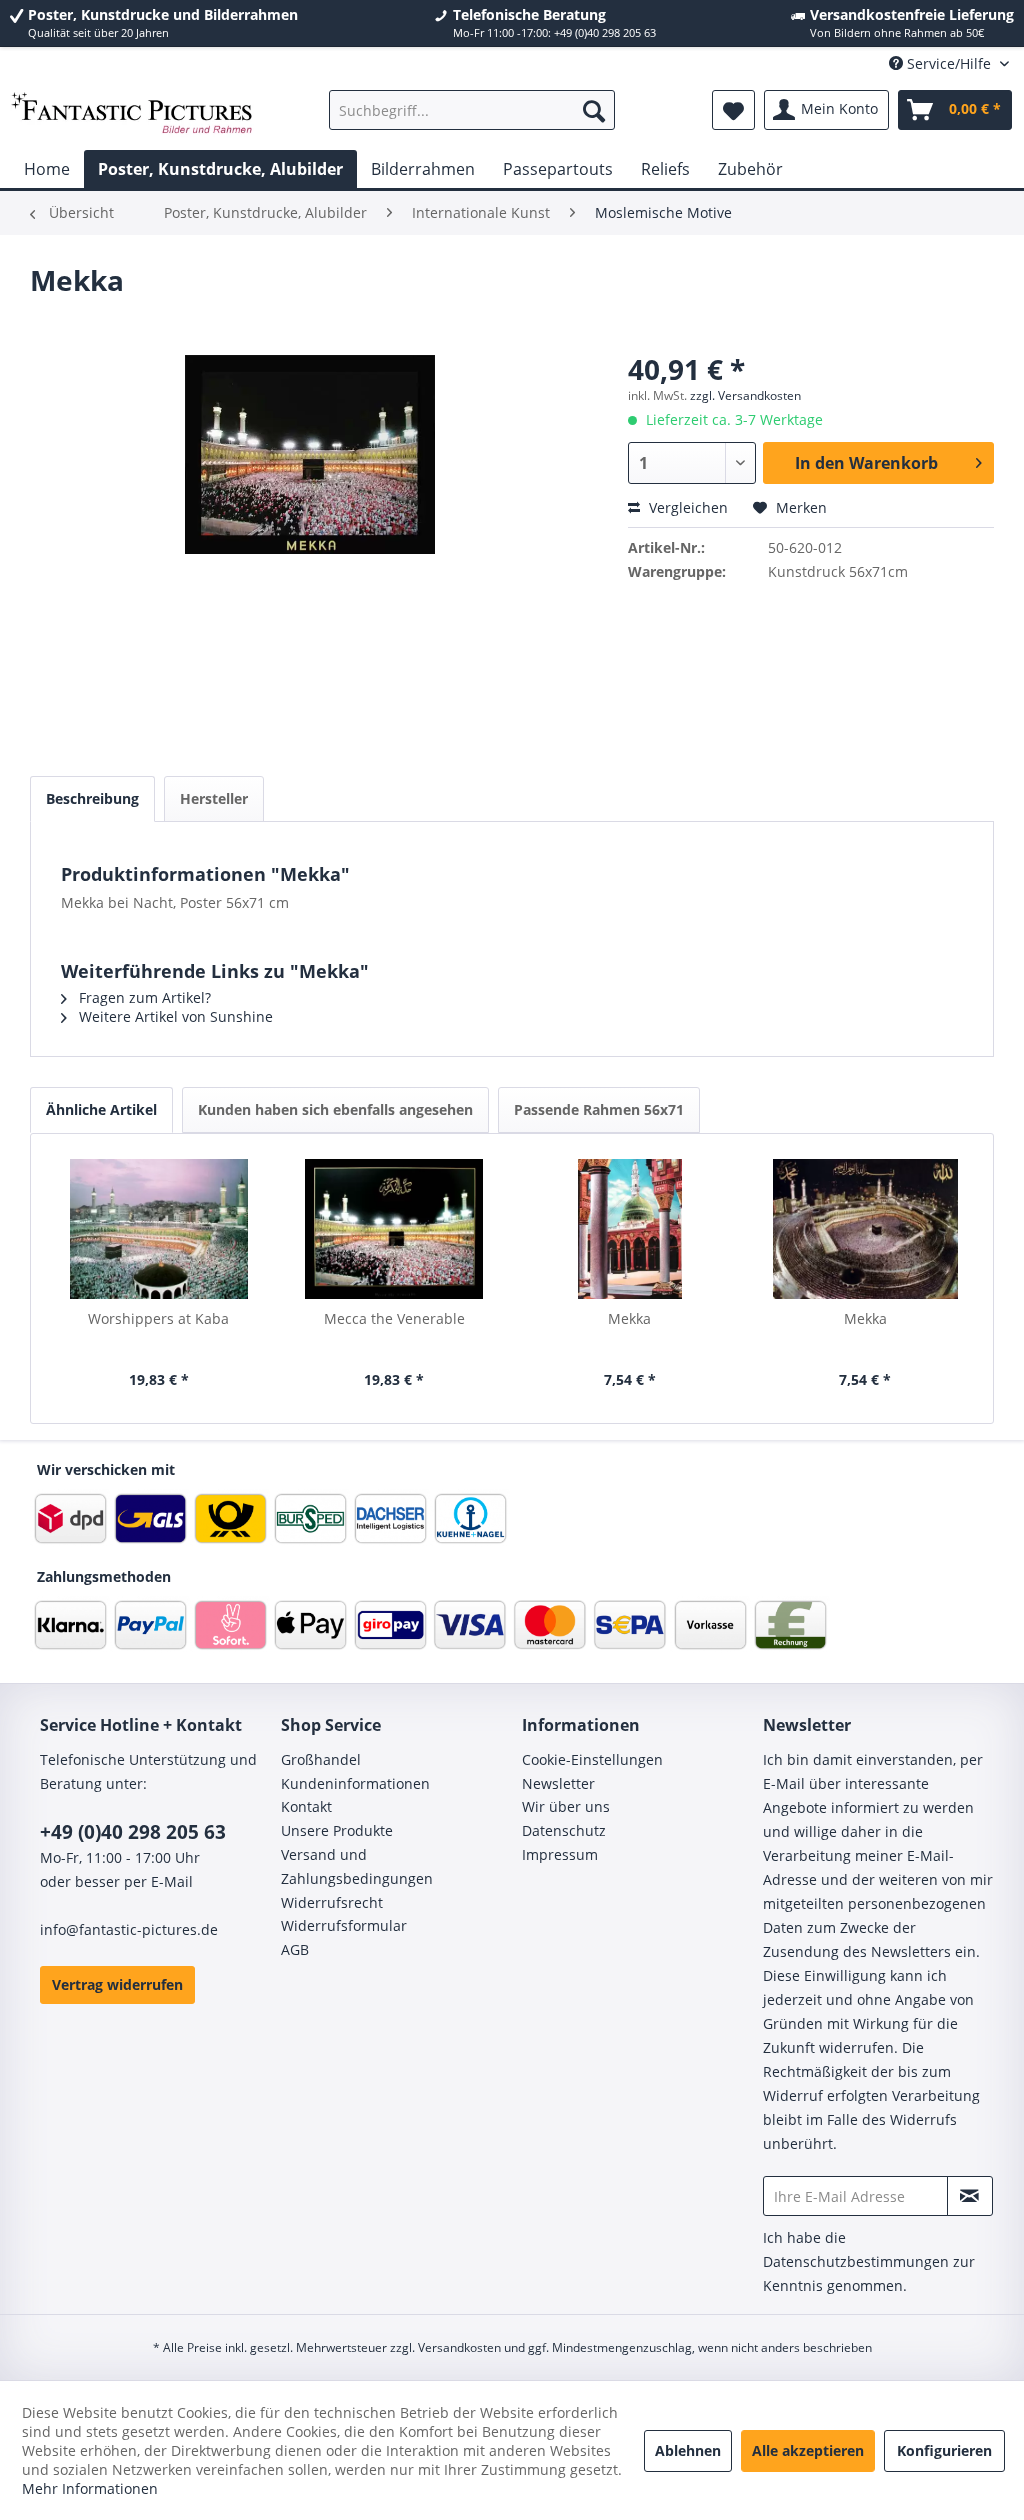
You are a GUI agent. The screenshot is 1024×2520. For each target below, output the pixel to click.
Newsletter (558, 1783)
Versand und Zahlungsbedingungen (357, 1866)
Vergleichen (686, 507)
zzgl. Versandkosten (745, 395)
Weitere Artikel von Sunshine (174, 1016)
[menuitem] (472, 110)
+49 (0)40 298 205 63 (133, 1832)
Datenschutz (564, 1830)
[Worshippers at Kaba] (159, 1229)
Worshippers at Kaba (158, 1318)
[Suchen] (594, 110)
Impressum (560, 1854)
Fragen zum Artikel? (143, 997)
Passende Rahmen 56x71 (599, 1109)
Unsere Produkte (337, 1830)
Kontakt (306, 1806)
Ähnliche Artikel (101, 1109)
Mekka (629, 1318)
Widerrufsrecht (332, 1902)
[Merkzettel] (733, 110)
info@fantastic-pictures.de (129, 1929)
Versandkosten (459, 2347)
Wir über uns (566, 1806)
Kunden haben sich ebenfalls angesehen (335, 1109)
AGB (295, 1949)
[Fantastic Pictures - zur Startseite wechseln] (132, 115)
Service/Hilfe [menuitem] (949, 63)
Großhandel (321, 1759)
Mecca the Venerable (394, 1318)
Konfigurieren (944, 2450)
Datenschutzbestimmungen (856, 2261)
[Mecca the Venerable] (395, 1229)
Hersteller (214, 798)
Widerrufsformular (344, 1925)
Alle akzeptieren (808, 2450)
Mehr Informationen (90, 2488)
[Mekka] (630, 1229)
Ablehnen (688, 2450)
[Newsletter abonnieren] (970, 2196)
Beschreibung (92, 798)
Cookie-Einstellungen (592, 1759)
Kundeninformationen (355, 1783)
